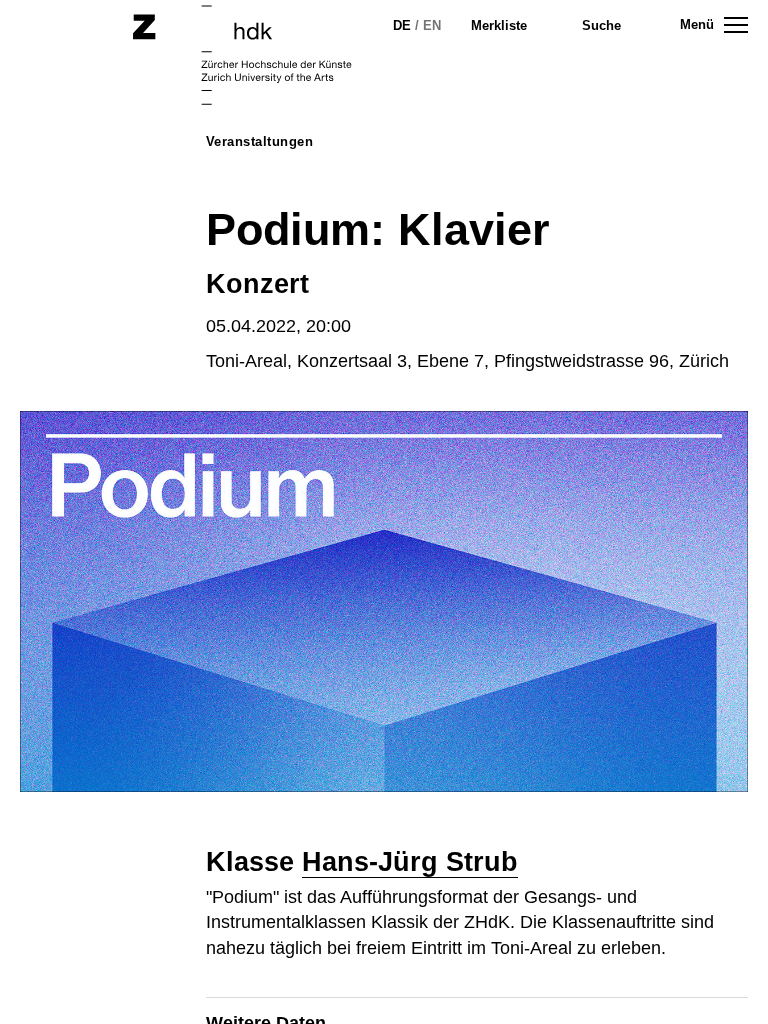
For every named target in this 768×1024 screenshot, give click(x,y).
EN (432, 25)
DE (402, 25)
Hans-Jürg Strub (410, 862)
